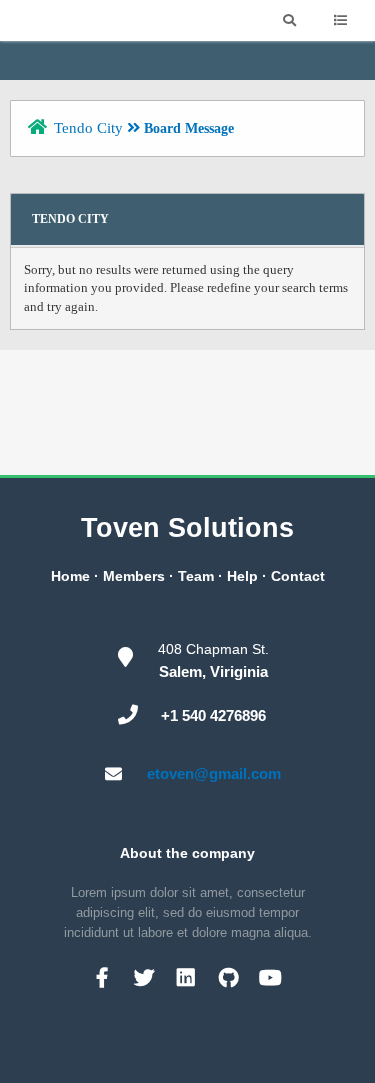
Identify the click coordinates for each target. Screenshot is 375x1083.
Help (242, 576)
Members (134, 576)
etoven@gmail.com (214, 773)
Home (70, 576)
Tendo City (88, 128)
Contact (298, 576)
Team (196, 576)
